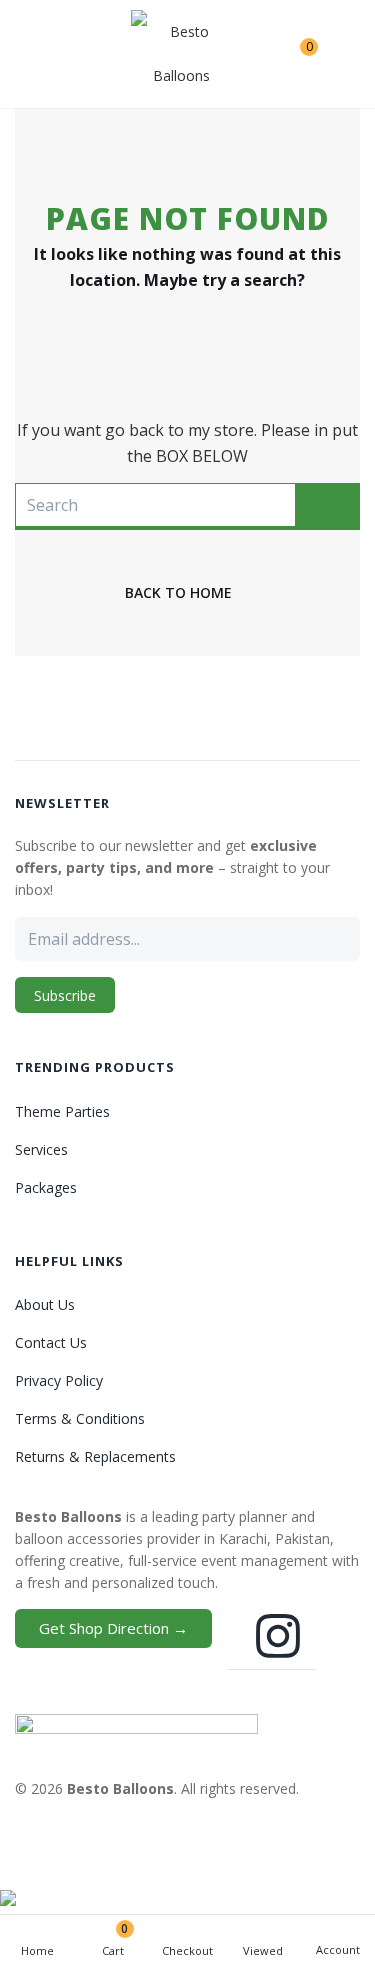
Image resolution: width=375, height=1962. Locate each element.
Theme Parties (62, 1111)
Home (37, 1950)
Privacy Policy (59, 1380)
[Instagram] (278, 1636)
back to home (178, 592)
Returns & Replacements (95, 1456)
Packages (46, 1187)
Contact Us (51, 1342)
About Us (45, 1304)
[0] (293, 54)
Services (41, 1149)
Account (338, 1949)
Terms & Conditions (80, 1418)
